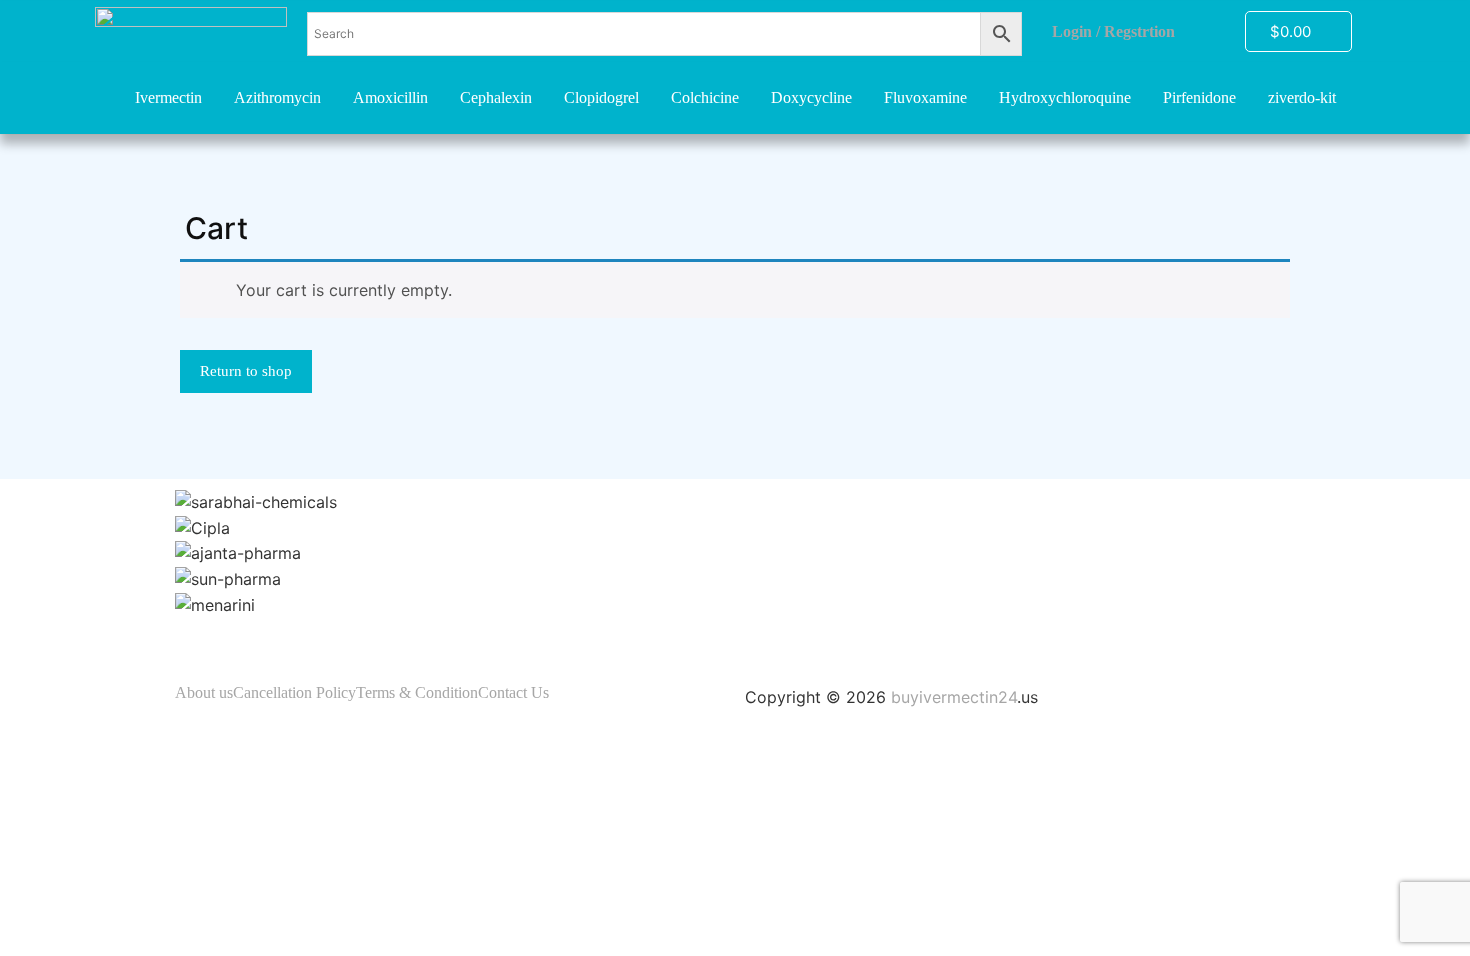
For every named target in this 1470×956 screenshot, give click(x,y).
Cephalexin (496, 97)
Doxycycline (811, 97)
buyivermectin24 (954, 697)
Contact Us (513, 693)
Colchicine (705, 97)
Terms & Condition (417, 693)
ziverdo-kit (1302, 97)
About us (204, 693)
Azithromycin (277, 97)
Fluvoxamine (925, 97)
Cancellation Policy (294, 693)
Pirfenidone (1199, 97)
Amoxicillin (390, 97)
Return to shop (246, 371)
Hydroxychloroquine (1065, 97)
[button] (735, 629)
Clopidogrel (601, 97)
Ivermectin (168, 97)
